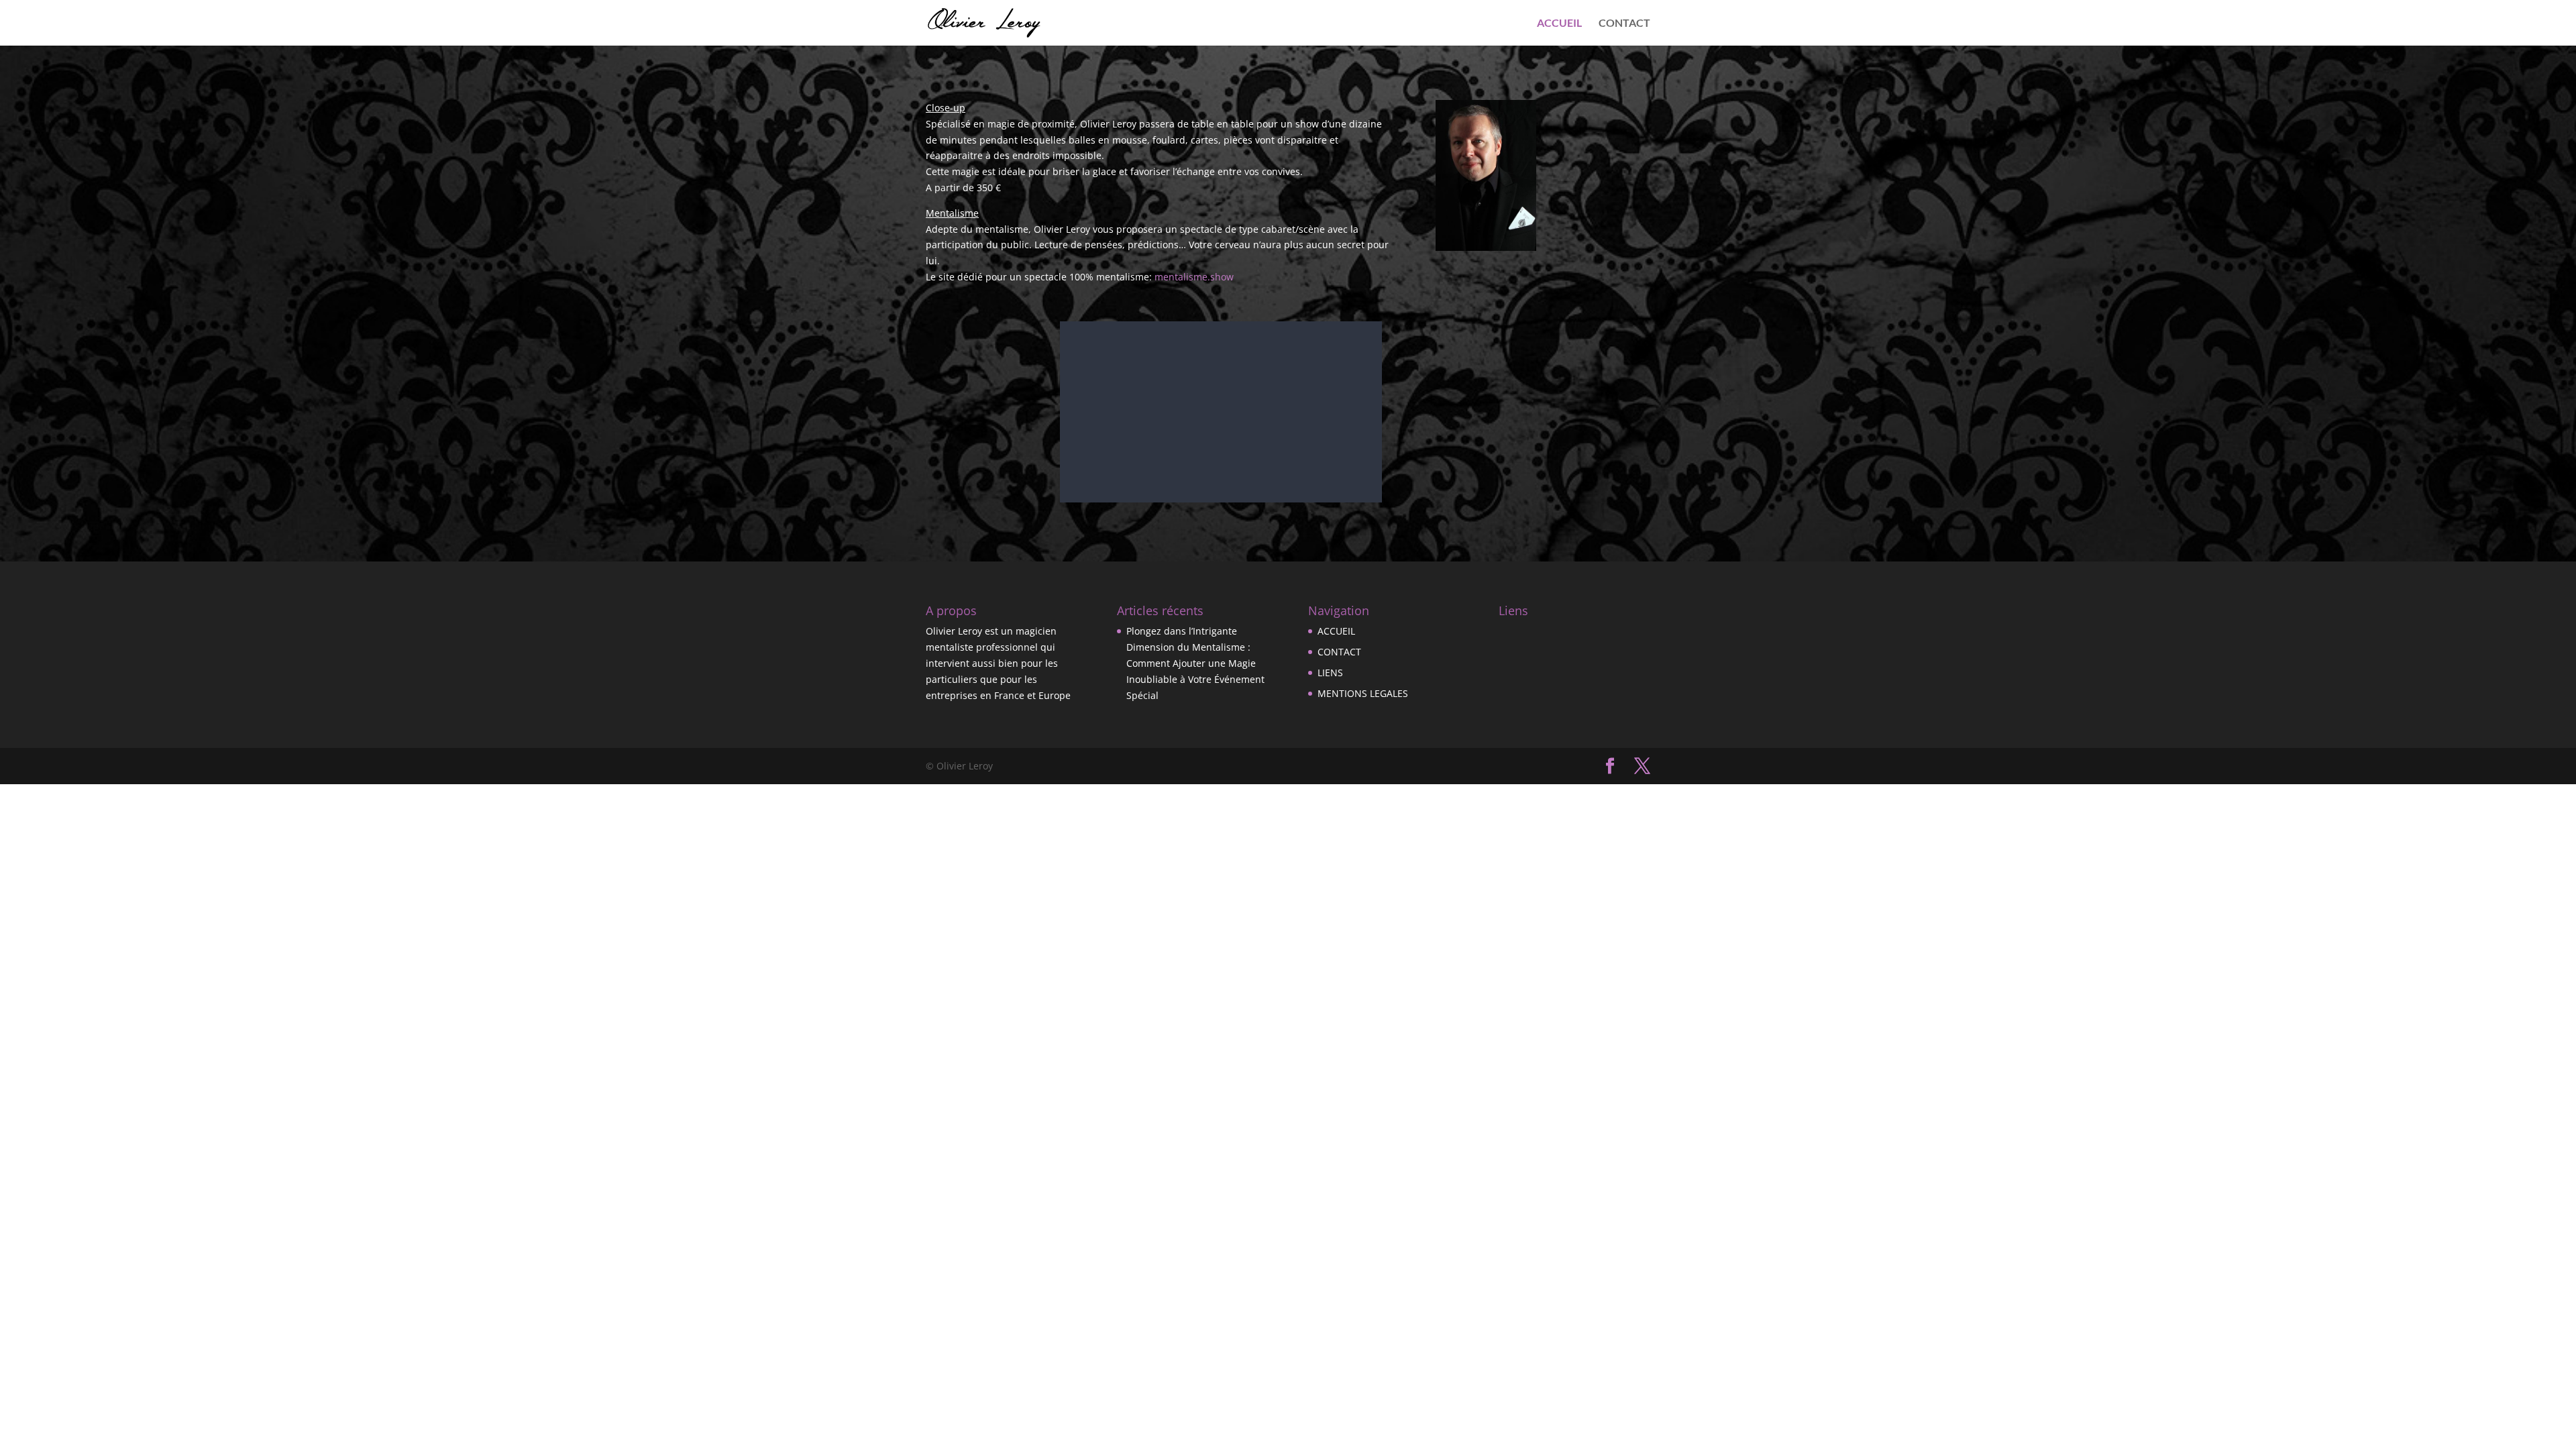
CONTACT (1624, 23)
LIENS (1330, 673)
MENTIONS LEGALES (1363, 693)
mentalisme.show (1194, 277)
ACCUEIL (1559, 23)
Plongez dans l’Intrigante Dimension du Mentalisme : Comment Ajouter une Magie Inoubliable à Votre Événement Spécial (1195, 663)
